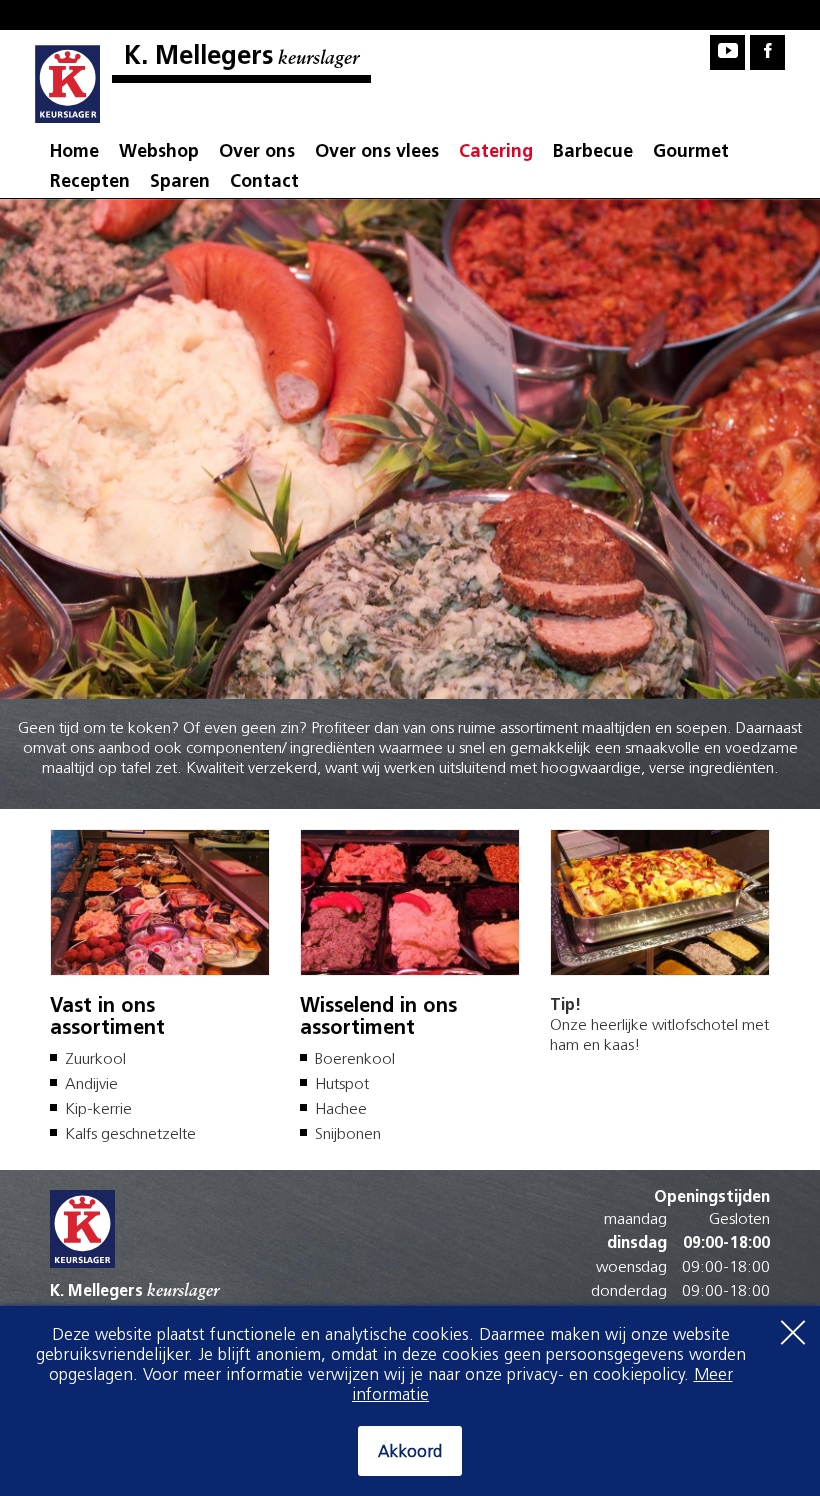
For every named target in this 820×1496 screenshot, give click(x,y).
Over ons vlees (377, 153)
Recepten (90, 183)
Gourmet (691, 153)
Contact (264, 183)
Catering (496, 153)
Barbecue (593, 153)
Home (74, 153)
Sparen (180, 183)
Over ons (257, 153)
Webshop (159, 153)
